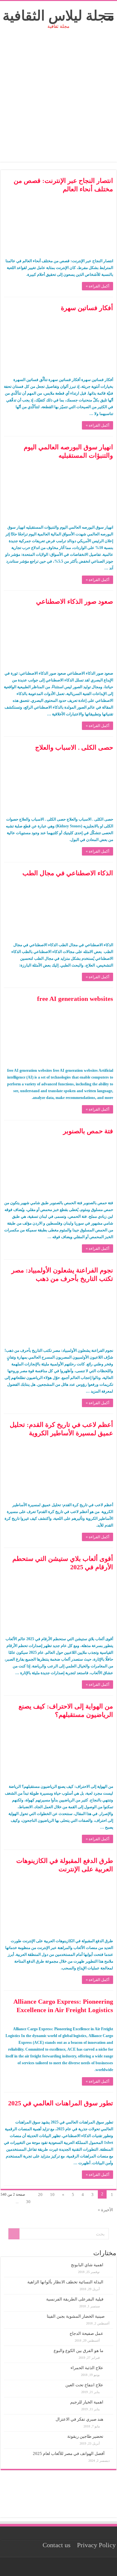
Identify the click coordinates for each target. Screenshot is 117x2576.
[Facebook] (60, 2567)
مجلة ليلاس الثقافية (58, 16)
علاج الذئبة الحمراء (87, 2368)
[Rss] (66, 2567)
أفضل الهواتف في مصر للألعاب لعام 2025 (69, 2453)
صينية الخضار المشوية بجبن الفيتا (76, 2316)
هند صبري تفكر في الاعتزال (79, 2419)
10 (52, 2195)
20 (40, 2195)
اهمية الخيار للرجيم (87, 2402)
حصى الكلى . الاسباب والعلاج (74, 747)
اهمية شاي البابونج (87, 2265)
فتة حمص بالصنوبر (88, 1131)
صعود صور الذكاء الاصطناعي (75, 601)
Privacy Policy (96, 2545)
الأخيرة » (105, 2210)
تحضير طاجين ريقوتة (85, 2436)
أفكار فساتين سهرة (87, 308)
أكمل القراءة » (97, 286)
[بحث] (14, 2234)
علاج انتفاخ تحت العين (84, 2385)
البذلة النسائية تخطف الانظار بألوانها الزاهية (65, 2282)
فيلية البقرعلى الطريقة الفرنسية (75, 2299)
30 (28, 2202)
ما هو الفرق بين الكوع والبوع (78, 2351)
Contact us (57, 2545)
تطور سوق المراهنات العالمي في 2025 (61, 2103)
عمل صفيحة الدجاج (86, 2333)
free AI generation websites (75, 999)
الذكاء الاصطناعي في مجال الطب (68, 873)
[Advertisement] (58, 104)
